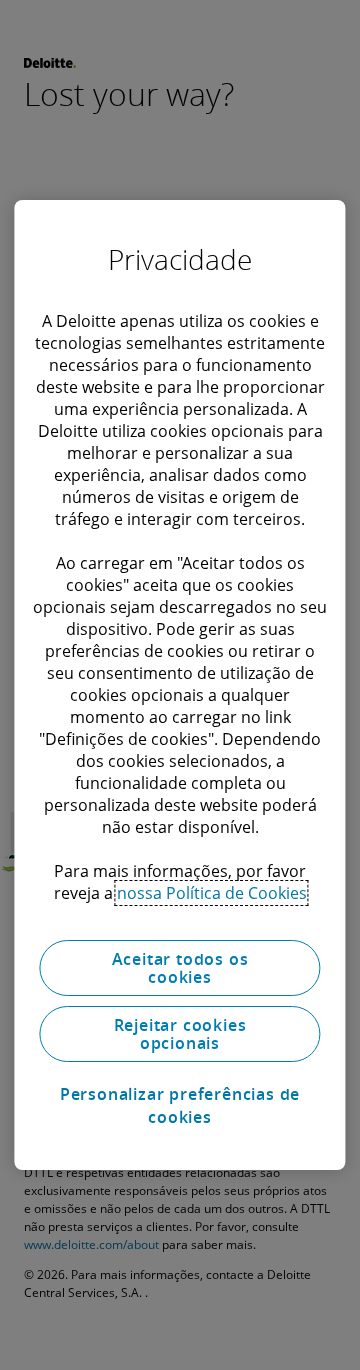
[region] (179, 685)
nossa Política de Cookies (212, 893)
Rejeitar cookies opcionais (180, 1034)
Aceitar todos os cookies (180, 968)
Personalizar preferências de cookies (180, 1105)
